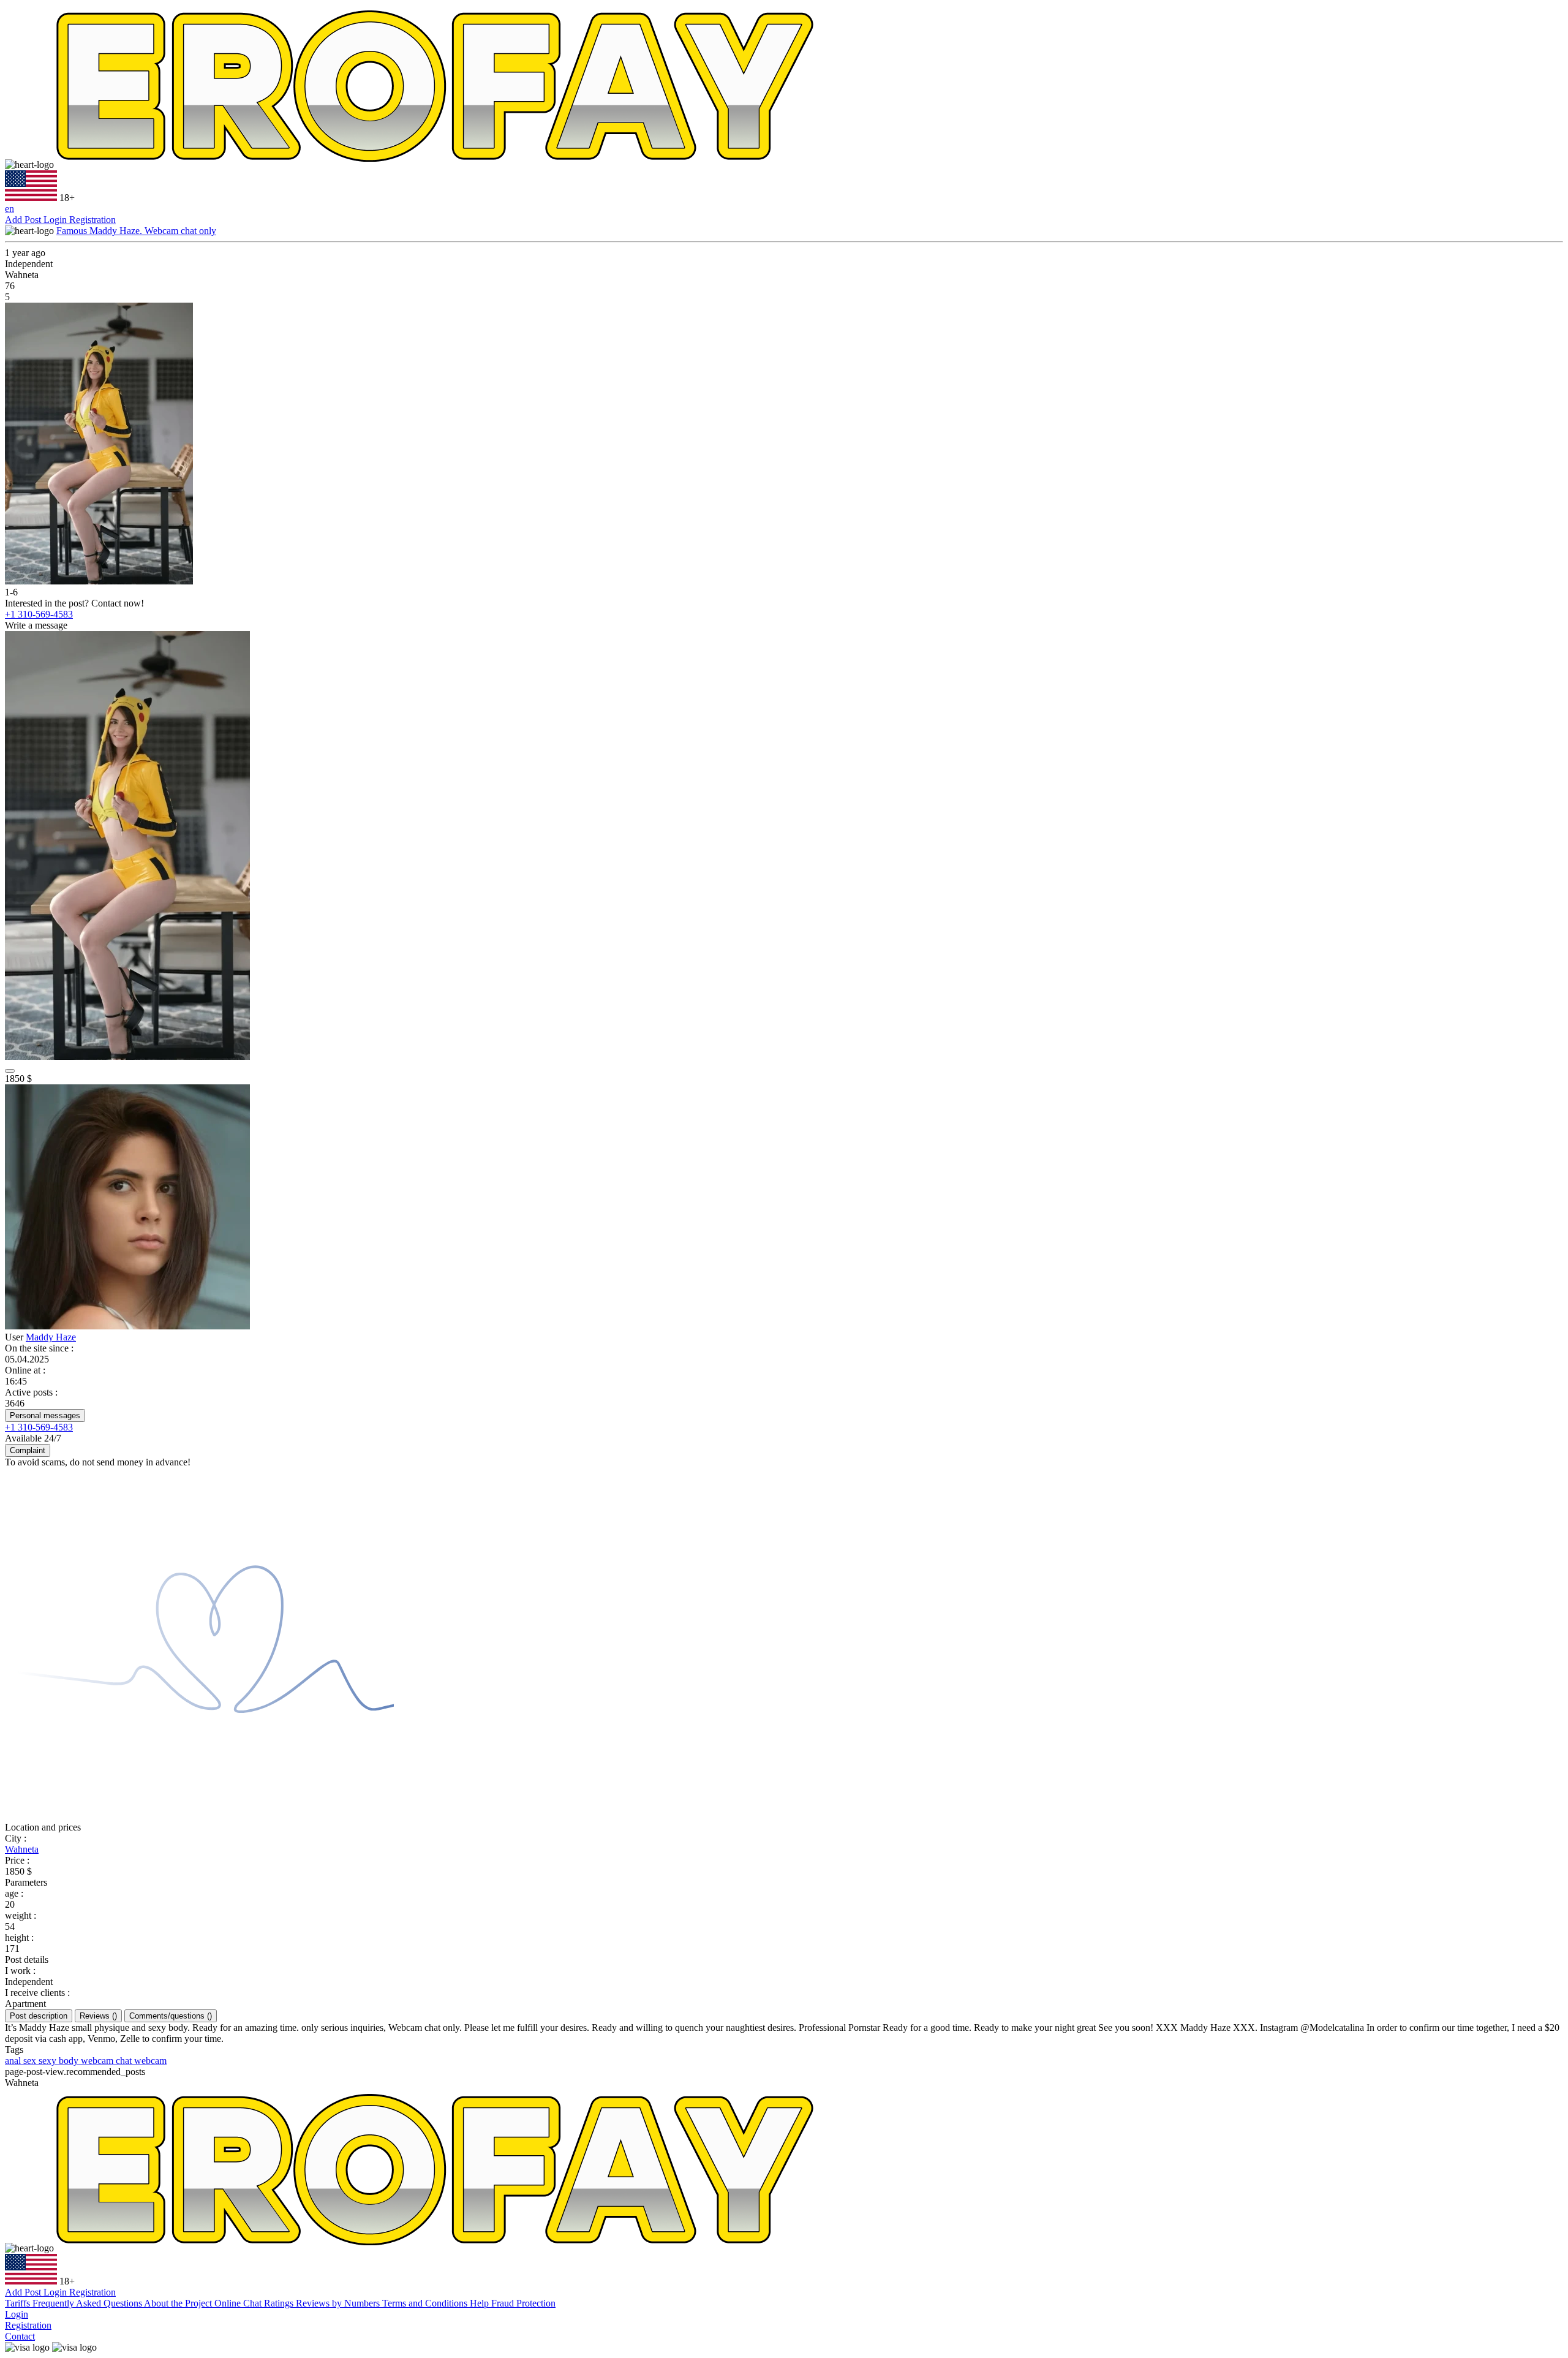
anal (14, 2061)
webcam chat (107, 2061)
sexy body (60, 2061)
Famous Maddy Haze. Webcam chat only (136, 231)
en (9, 209)
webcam (150, 2061)
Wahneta (22, 1849)
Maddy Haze (51, 1337)
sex (31, 2061)
